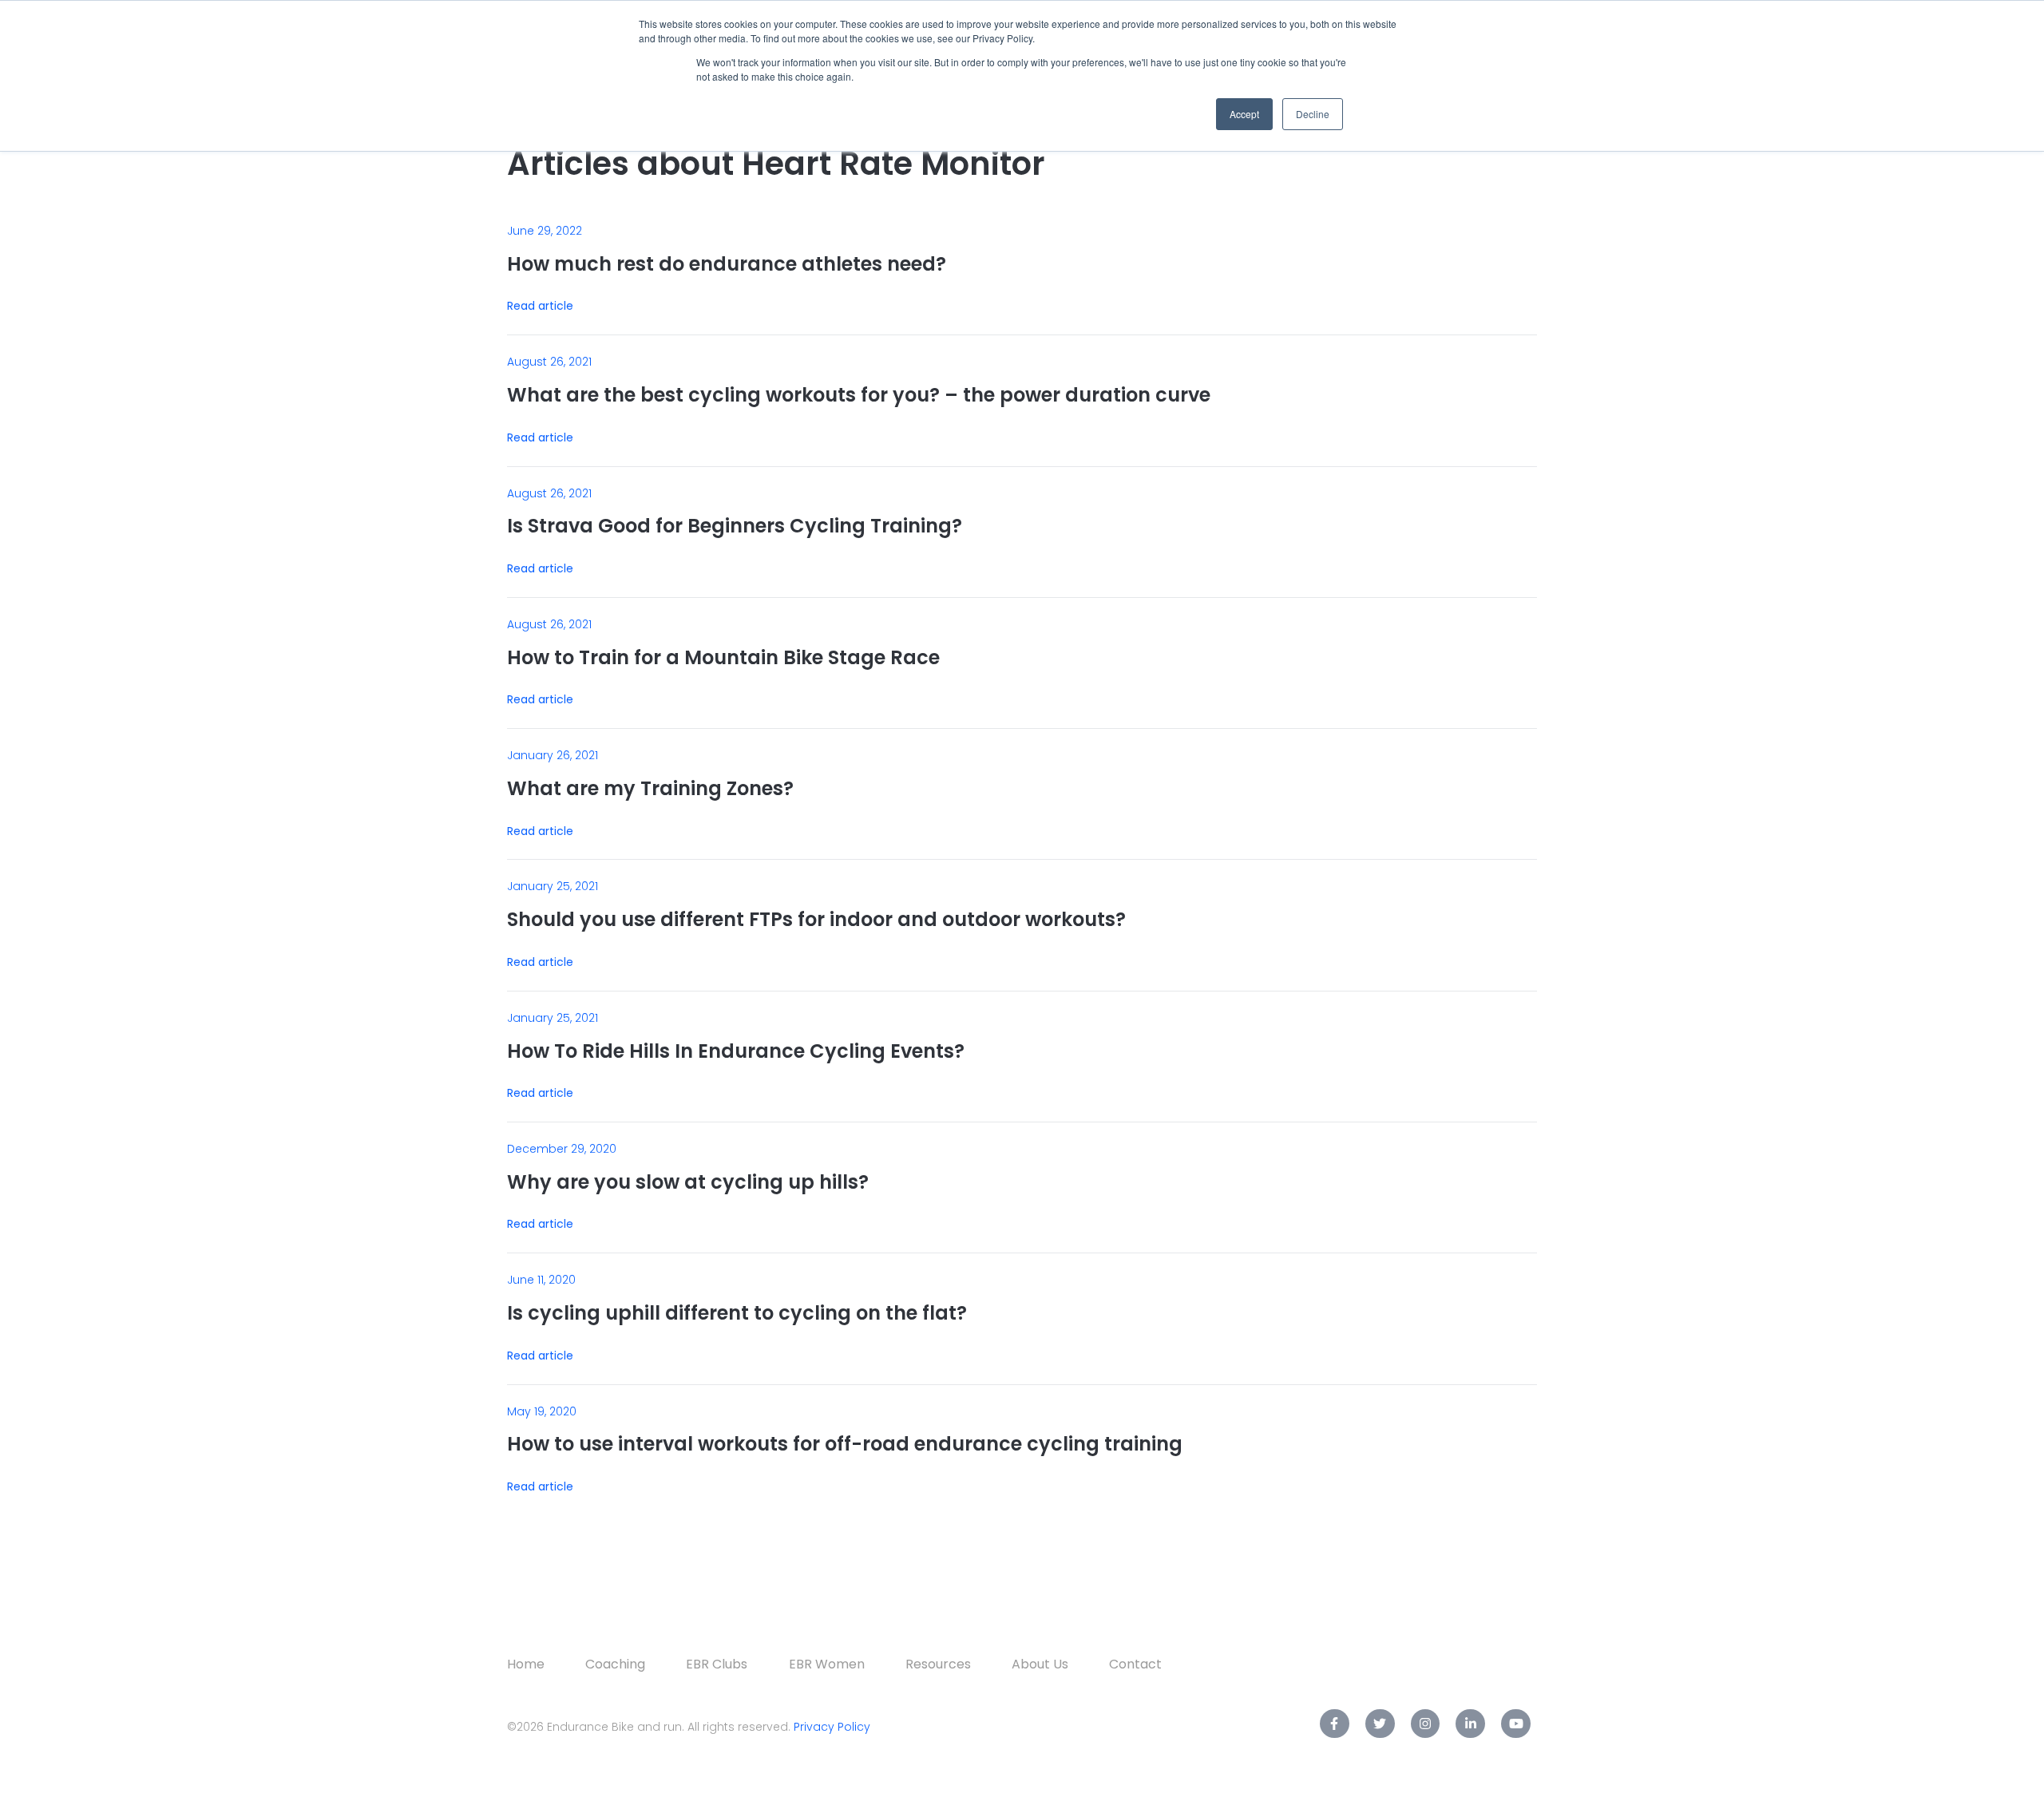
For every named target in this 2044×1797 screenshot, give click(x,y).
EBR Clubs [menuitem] (717, 1664)
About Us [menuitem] (1040, 1664)
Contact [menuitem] (1135, 1664)
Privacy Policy (832, 1727)
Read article (540, 306)
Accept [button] (1244, 114)
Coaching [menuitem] (615, 1664)
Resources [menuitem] (938, 1664)
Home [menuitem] (526, 1664)
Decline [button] (1313, 114)
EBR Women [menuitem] (827, 1664)
